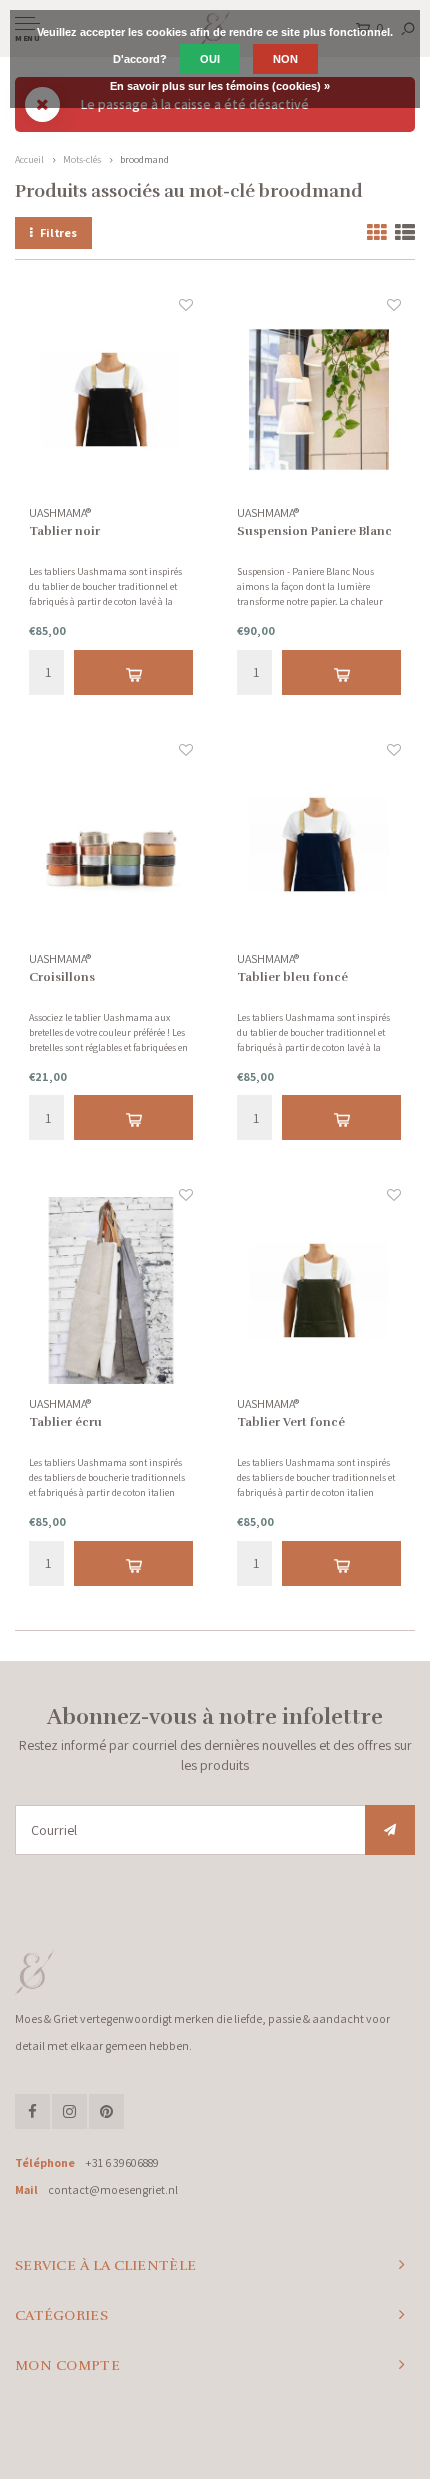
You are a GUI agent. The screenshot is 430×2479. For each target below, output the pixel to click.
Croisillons (62, 977)
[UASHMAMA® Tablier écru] (110, 1290)
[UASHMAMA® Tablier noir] (110, 400)
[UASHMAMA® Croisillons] (110, 845)
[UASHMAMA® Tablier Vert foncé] (318, 1290)
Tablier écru (65, 1422)
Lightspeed (257, 2440)
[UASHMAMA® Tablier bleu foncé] (318, 845)
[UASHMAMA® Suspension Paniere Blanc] (318, 400)
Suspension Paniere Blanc (314, 531)
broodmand (144, 159)
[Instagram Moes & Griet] (69, 2111)
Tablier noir (64, 531)
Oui (210, 59)
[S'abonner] (390, 1830)
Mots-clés (82, 159)
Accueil (29, 159)
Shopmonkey (363, 2440)
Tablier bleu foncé (292, 977)
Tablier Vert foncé (291, 1422)
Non (285, 59)
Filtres (58, 232)
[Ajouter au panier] (133, 672)
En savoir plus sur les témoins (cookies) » (220, 86)
